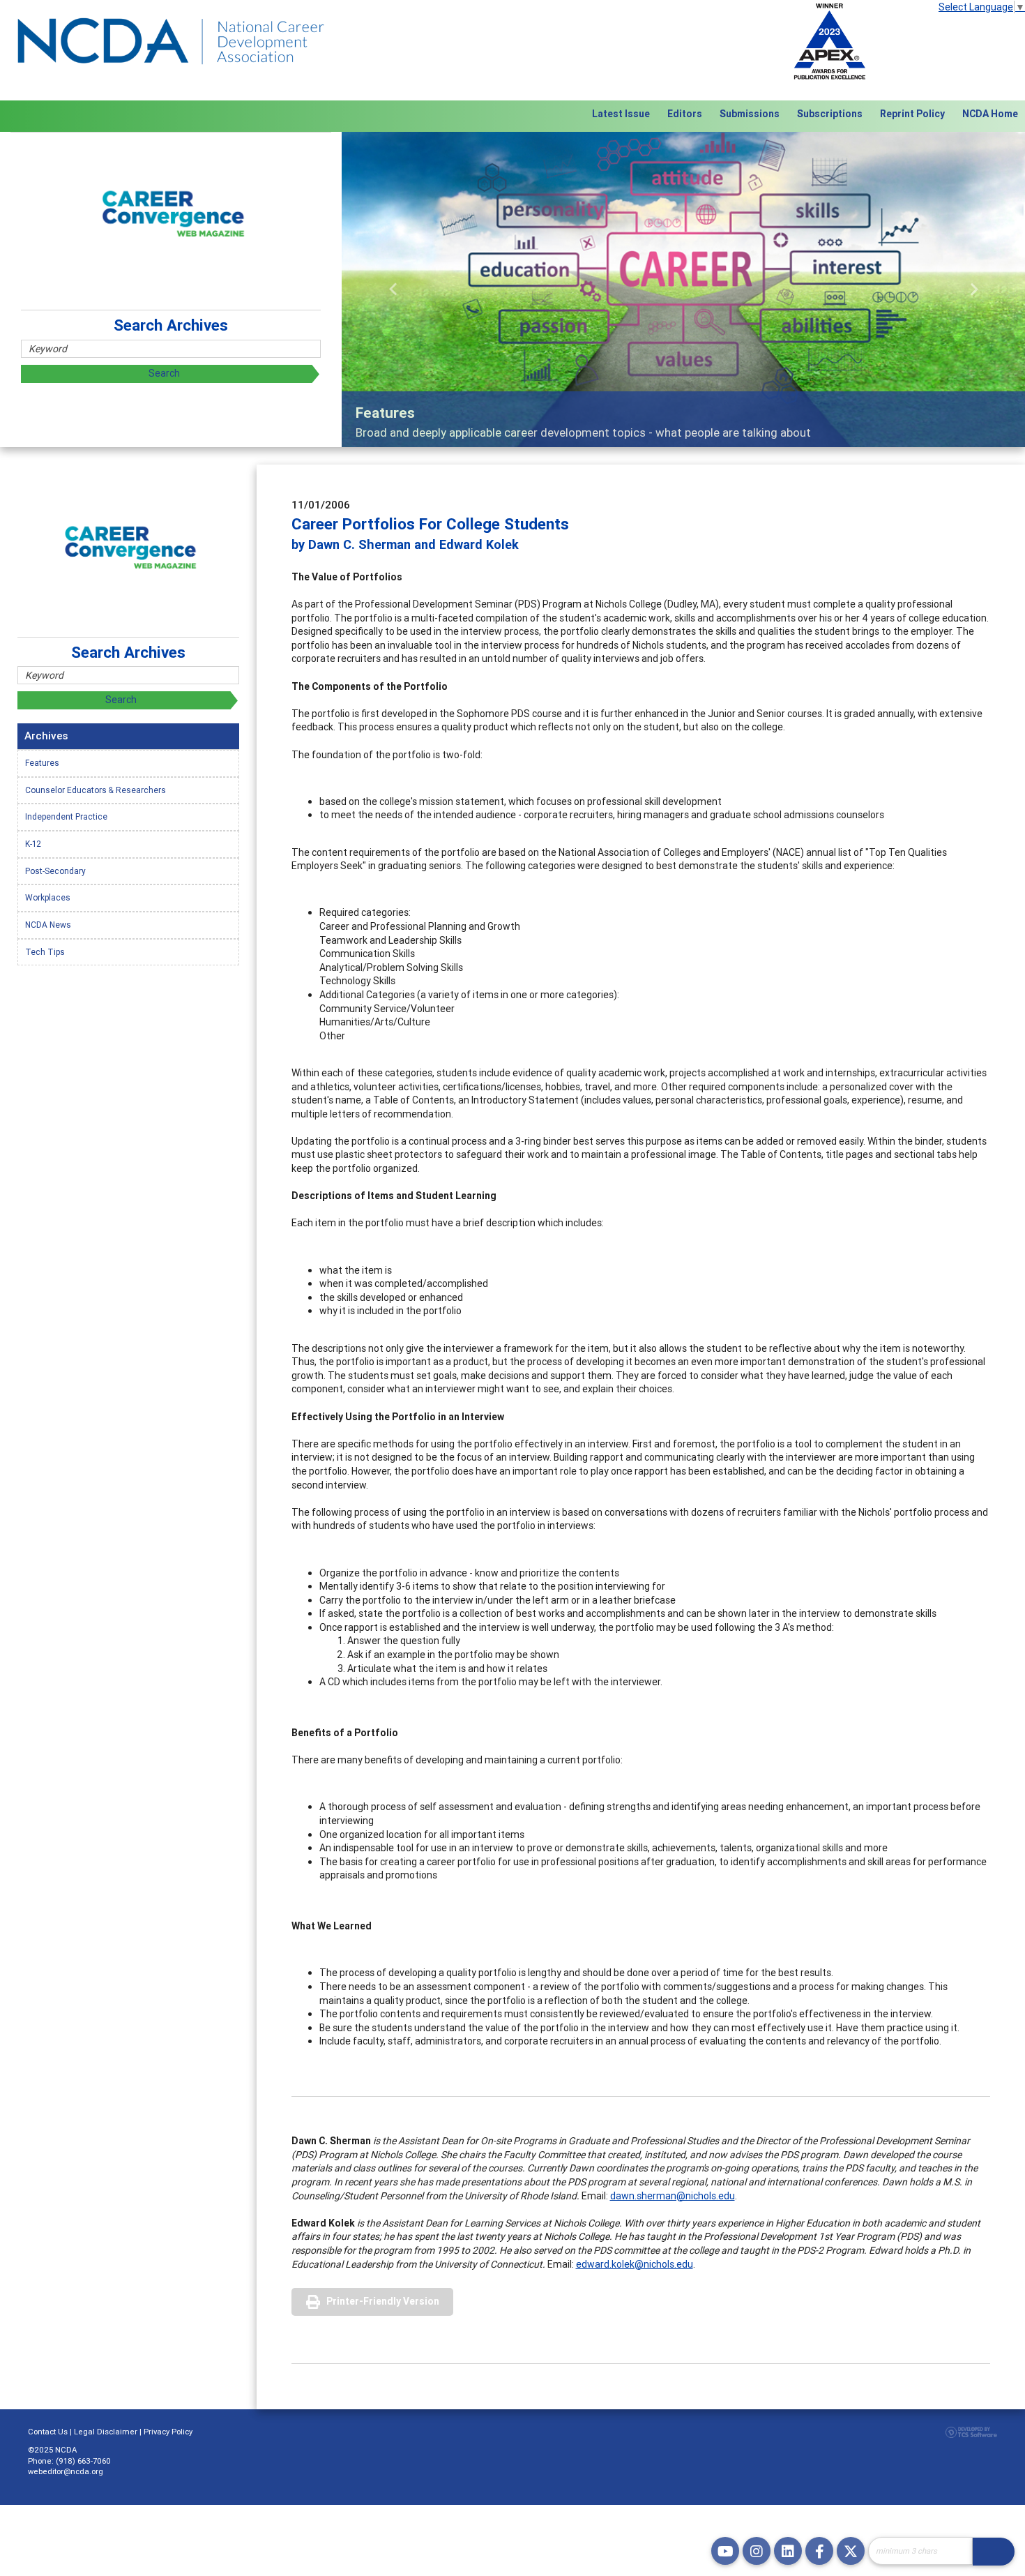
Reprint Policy (912, 114)
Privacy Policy (168, 2432)
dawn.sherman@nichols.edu (673, 2196)
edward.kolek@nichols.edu (635, 2264)
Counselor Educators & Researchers (96, 790)
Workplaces (48, 897)
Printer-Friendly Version (383, 2301)
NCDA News (48, 925)
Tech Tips (45, 952)
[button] (393, 289)
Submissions (750, 114)
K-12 (33, 844)
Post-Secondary (55, 871)
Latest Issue (621, 114)
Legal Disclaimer (106, 2432)
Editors (685, 114)
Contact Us (48, 2432)
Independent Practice (66, 816)
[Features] (683, 289)
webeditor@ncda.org (66, 2471)
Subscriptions (830, 114)
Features (42, 763)
